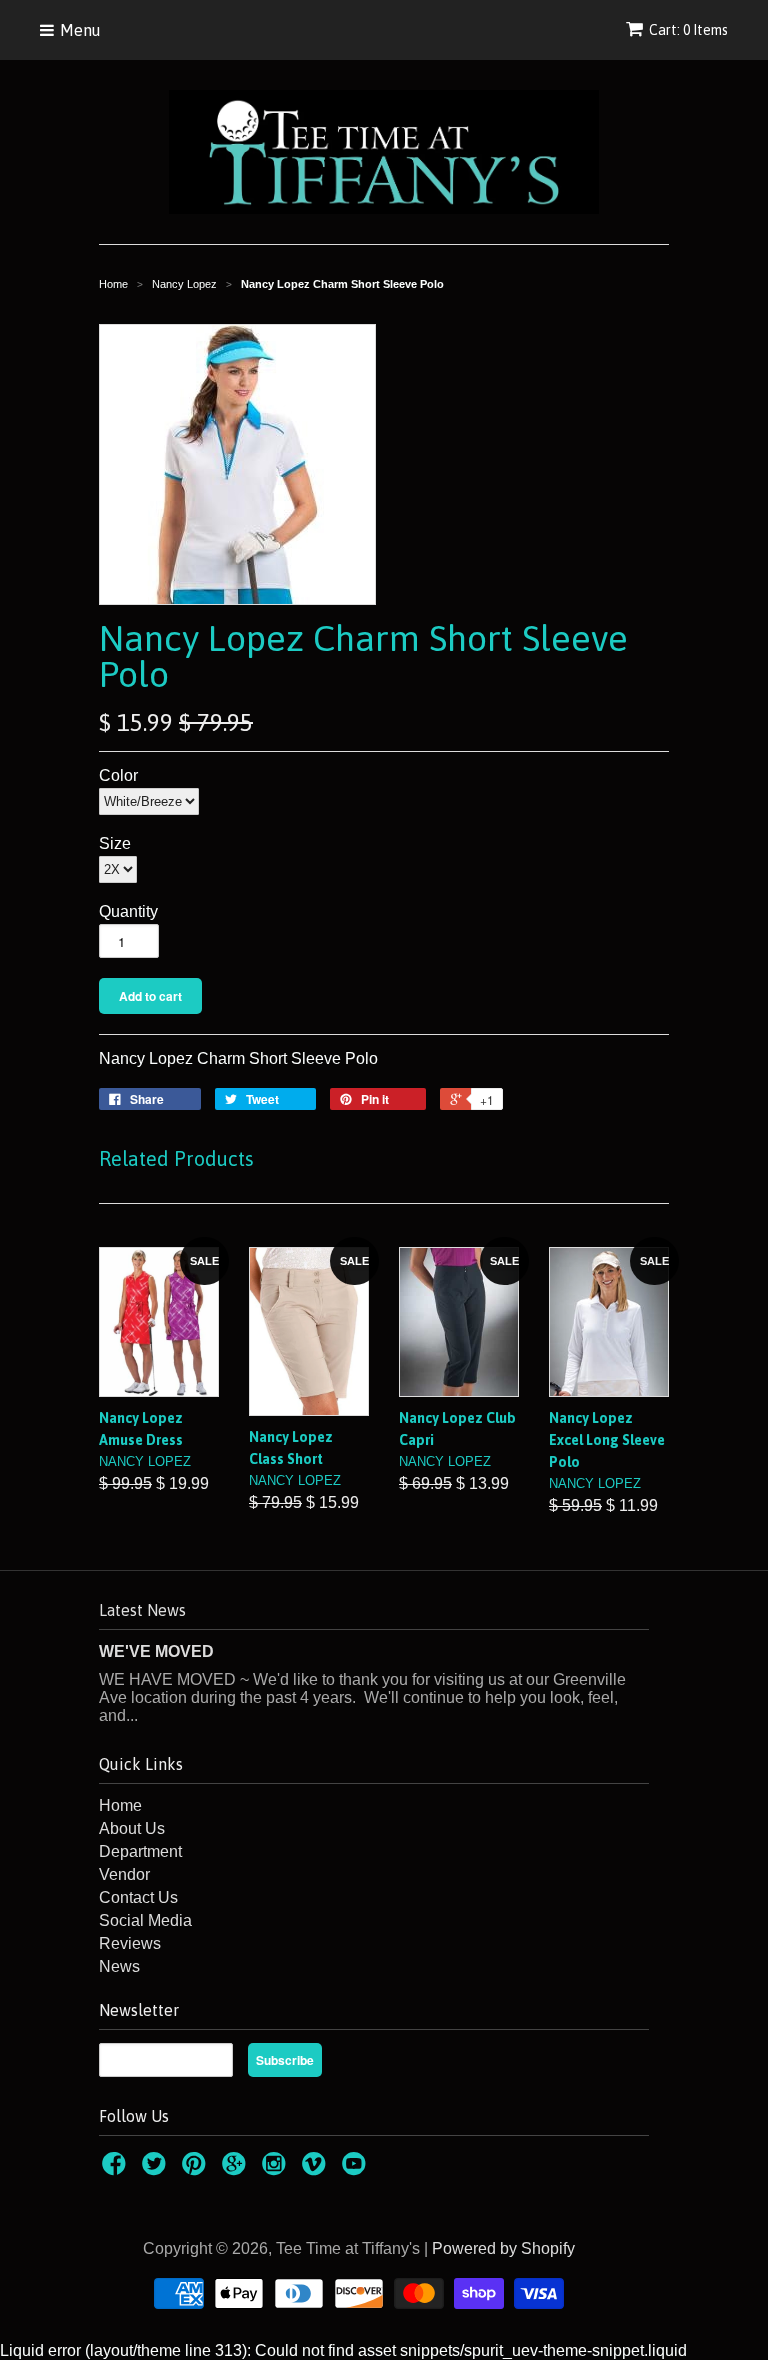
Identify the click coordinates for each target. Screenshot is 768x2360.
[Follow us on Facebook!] (117, 2169)
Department (140, 1851)
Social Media (145, 1920)
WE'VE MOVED (156, 1651)
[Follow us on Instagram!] (277, 2169)
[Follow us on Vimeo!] (317, 2169)
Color (118, 775)
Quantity (128, 911)
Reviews (130, 1943)
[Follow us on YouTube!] (357, 2169)
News (119, 1966)
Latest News (142, 1610)
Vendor (124, 1874)
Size (115, 843)
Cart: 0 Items (688, 30)
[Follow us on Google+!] (237, 2169)
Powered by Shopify (503, 2248)
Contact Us (138, 1897)
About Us (132, 1828)
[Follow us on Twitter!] (157, 2169)
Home (120, 1805)
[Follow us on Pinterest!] (197, 2169)
